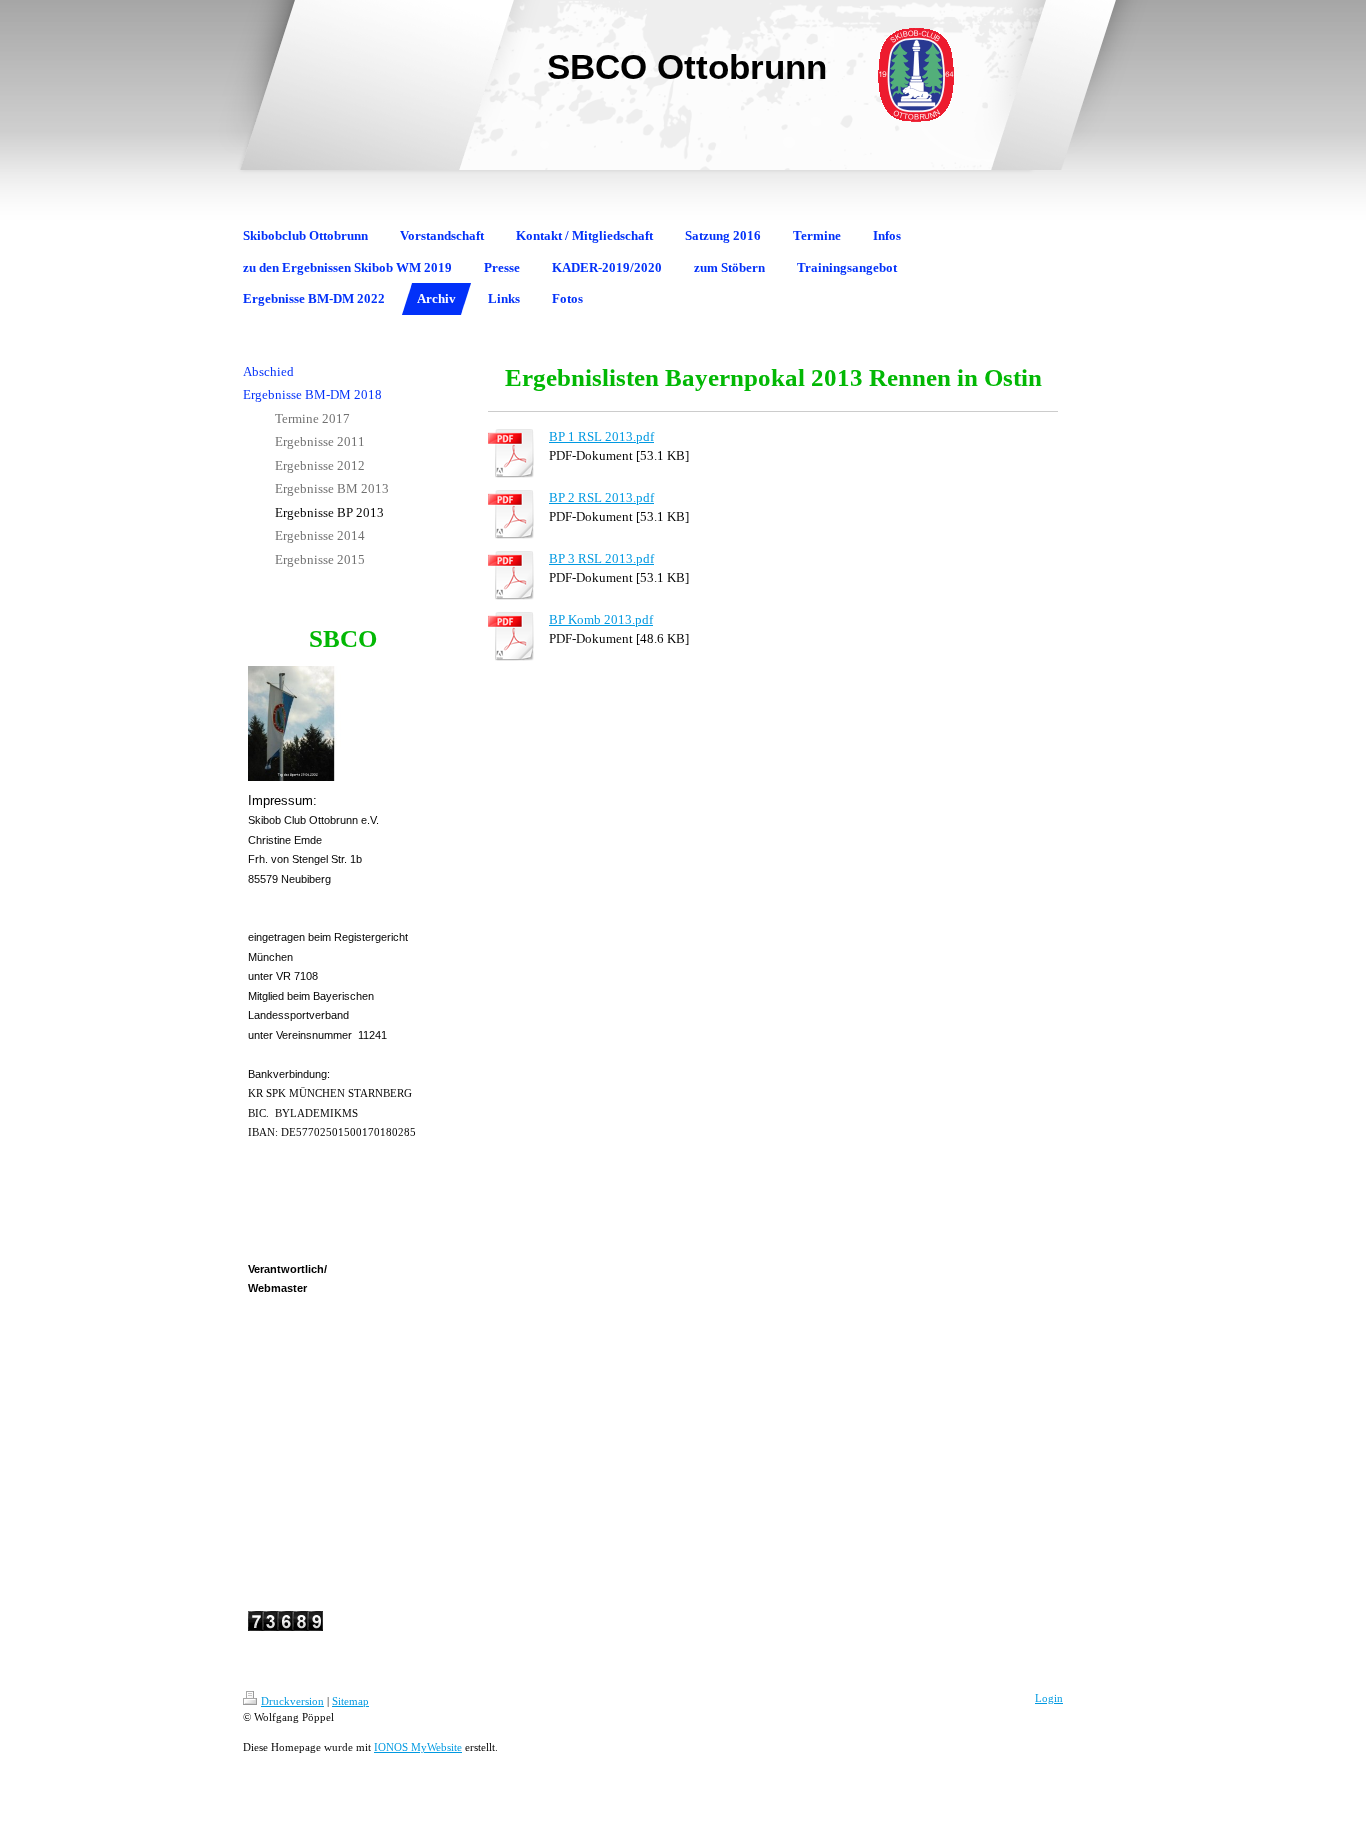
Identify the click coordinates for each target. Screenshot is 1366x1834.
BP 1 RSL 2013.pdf (601, 436)
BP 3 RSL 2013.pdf (601, 558)
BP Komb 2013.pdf (601, 619)
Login (1049, 1698)
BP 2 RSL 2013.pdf (601, 497)
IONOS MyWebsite (418, 1747)
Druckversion (292, 1701)
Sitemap (350, 1701)
